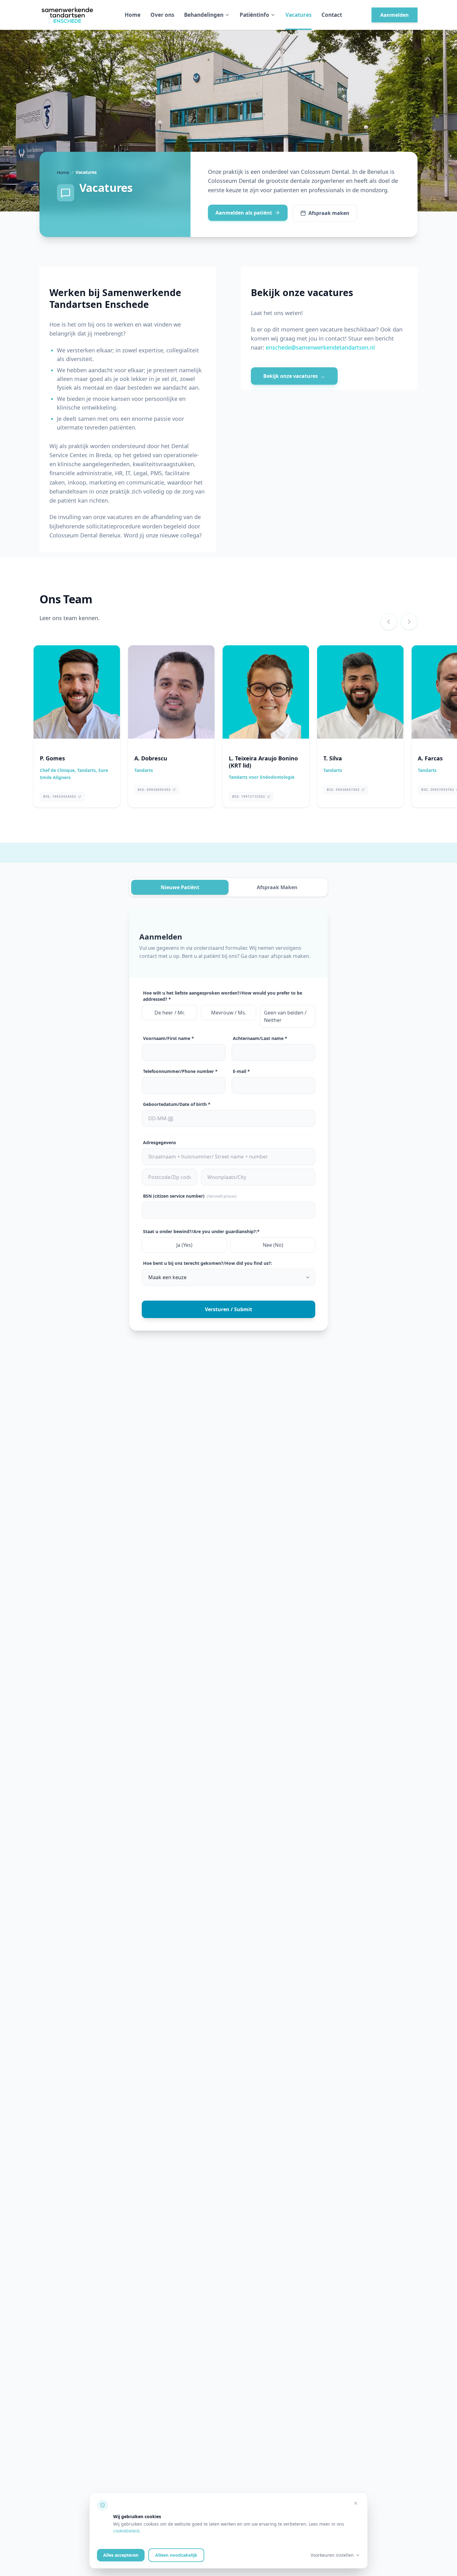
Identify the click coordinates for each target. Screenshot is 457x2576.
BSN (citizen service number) (190, 1196)
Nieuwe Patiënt (180, 887)
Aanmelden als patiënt (244, 213)
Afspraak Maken (277, 887)
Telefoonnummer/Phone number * (180, 1071)
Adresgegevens (159, 1142)
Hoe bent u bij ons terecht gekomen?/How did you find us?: (208, 1263)
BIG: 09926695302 (154, 790)
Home (133, 15)
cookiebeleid (126, 2531)
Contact (332, 15)
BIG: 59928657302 (343, 790)
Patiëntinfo (254, 15)
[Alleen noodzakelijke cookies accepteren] (356, 2503)
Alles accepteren (121, 2555)
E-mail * (241, 1071)
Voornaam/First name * (168, 1038)
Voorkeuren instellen (332, 2555)
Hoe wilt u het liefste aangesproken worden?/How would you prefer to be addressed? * (223, 996)
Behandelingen (204, 15)
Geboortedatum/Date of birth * (177, 1104)
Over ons (162, 15)
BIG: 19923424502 (60, 796)
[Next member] (409, 622)
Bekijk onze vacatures (294, 376)
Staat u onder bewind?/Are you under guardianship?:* (201, 1231)
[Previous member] (389, 622)
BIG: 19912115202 (249, 796)
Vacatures (298, 15)
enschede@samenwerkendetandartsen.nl (320, 347)
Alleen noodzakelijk (176, 2555)
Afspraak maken (329, 213)
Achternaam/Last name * (260, 1038)
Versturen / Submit (228, 1309)
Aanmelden (395, 15)
